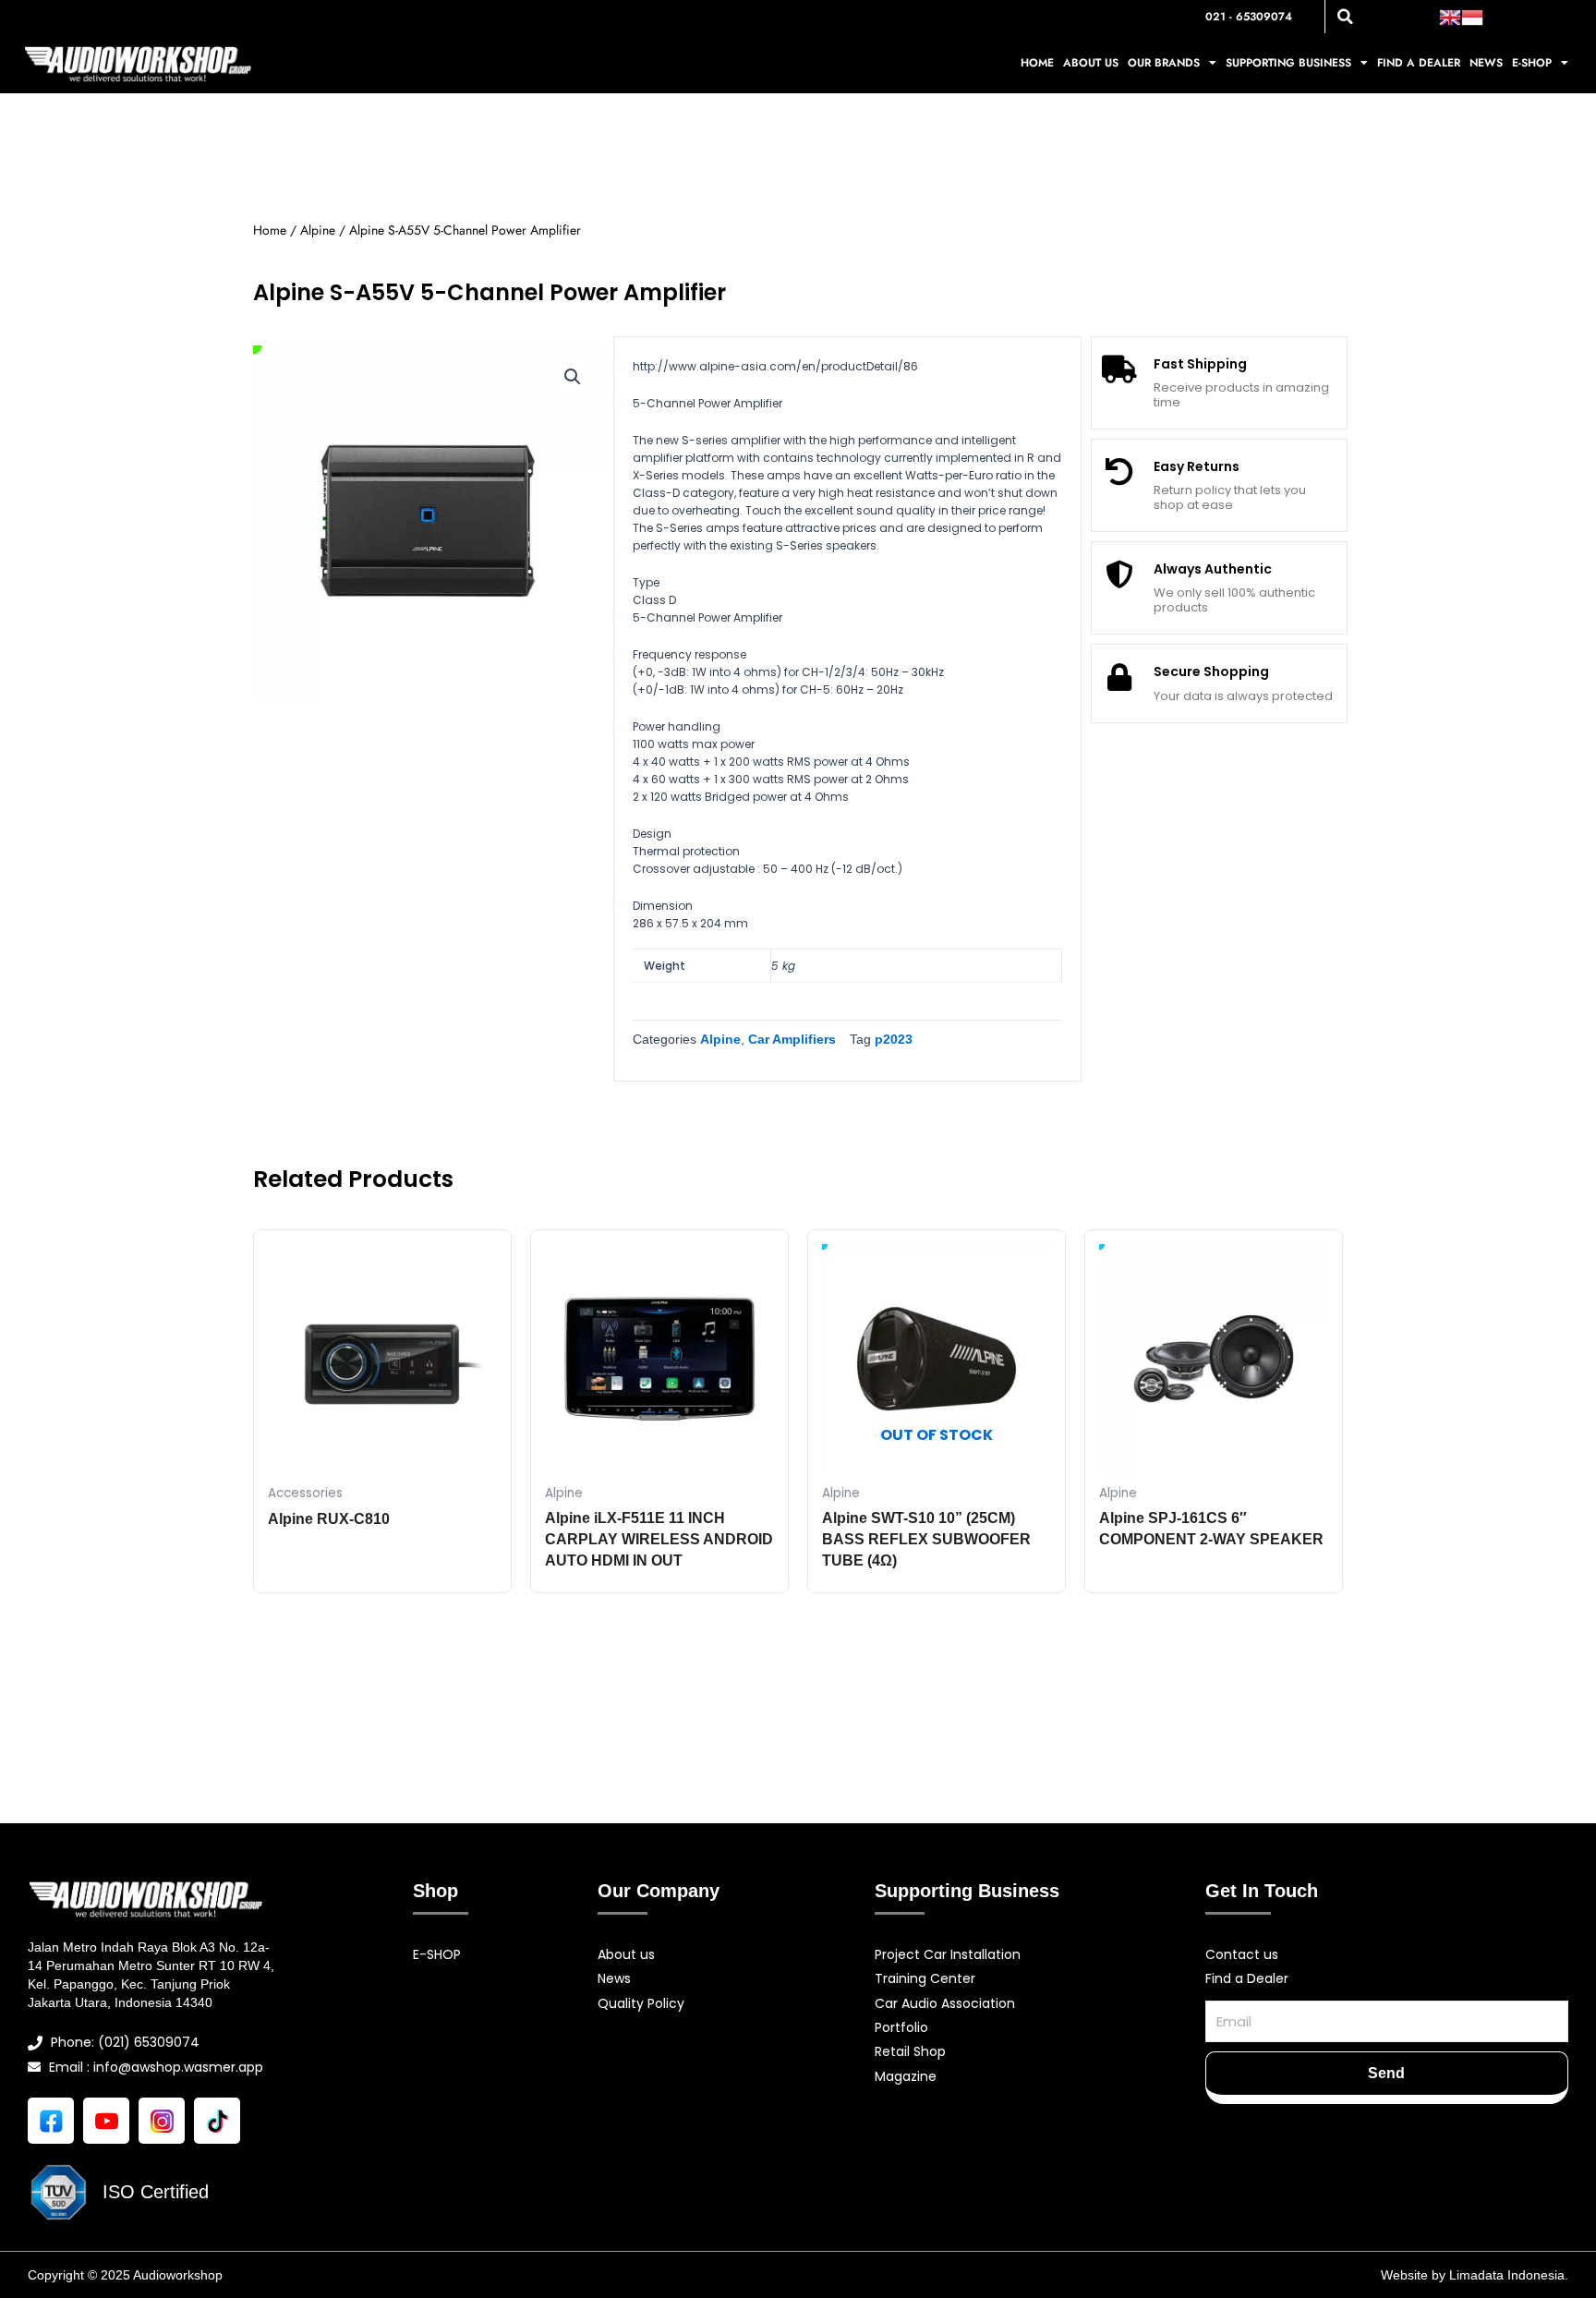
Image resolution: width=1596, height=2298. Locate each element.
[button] (1346, 17)
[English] (1450, 16)
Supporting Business (1288, 63)
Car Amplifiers (792, 1039)
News (1486, 63)
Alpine (318, 230)
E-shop (1532, 63)
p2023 (894, 1039)
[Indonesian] (1472, 16)
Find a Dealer (1419, 63)
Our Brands (1164, 63)
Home (1037, 63)
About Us (1091, 63)
